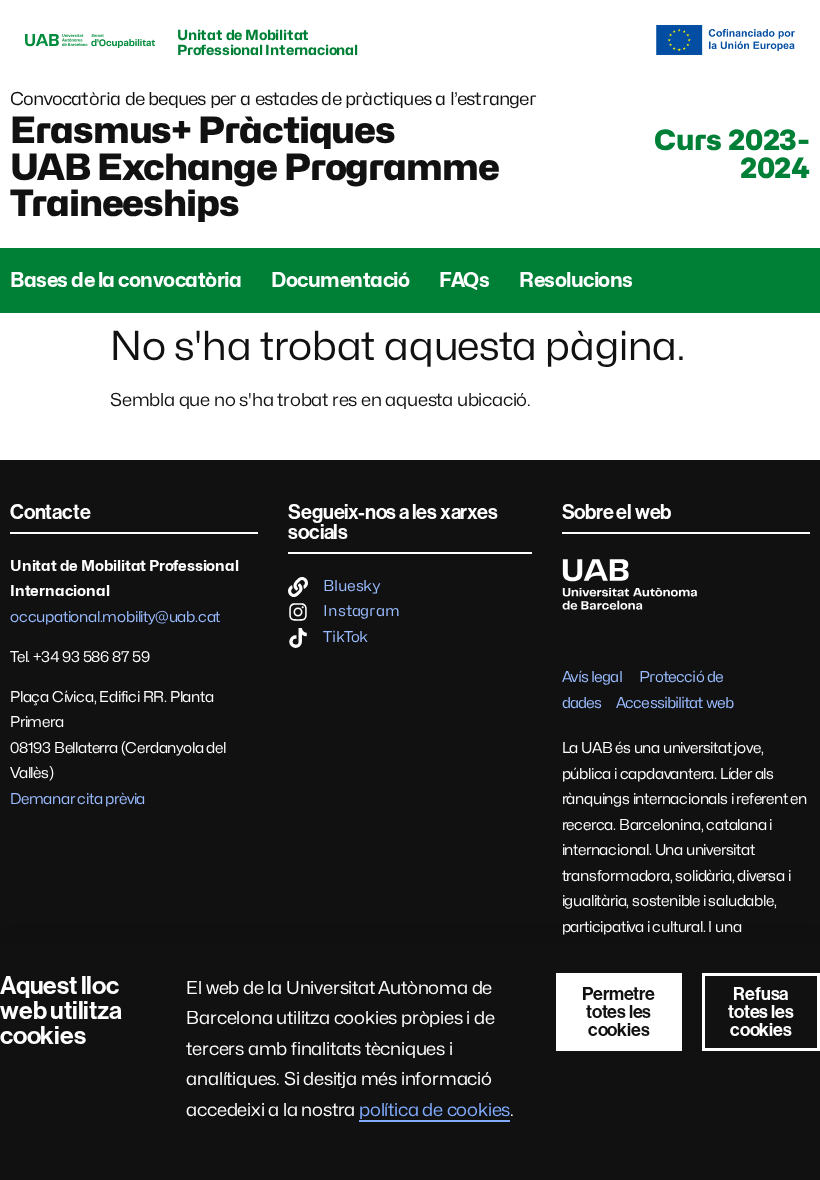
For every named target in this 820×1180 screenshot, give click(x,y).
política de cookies (434, 1109)
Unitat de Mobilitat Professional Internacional (267, 42)
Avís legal (592, 677)
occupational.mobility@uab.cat (115, 617)
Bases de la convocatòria (125, 280)
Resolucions (576, 280)
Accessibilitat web (674, 703)
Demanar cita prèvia (77, 799)
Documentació (340, 280)
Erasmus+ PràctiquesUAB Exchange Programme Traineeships (254, 166)
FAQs (464, 280)
